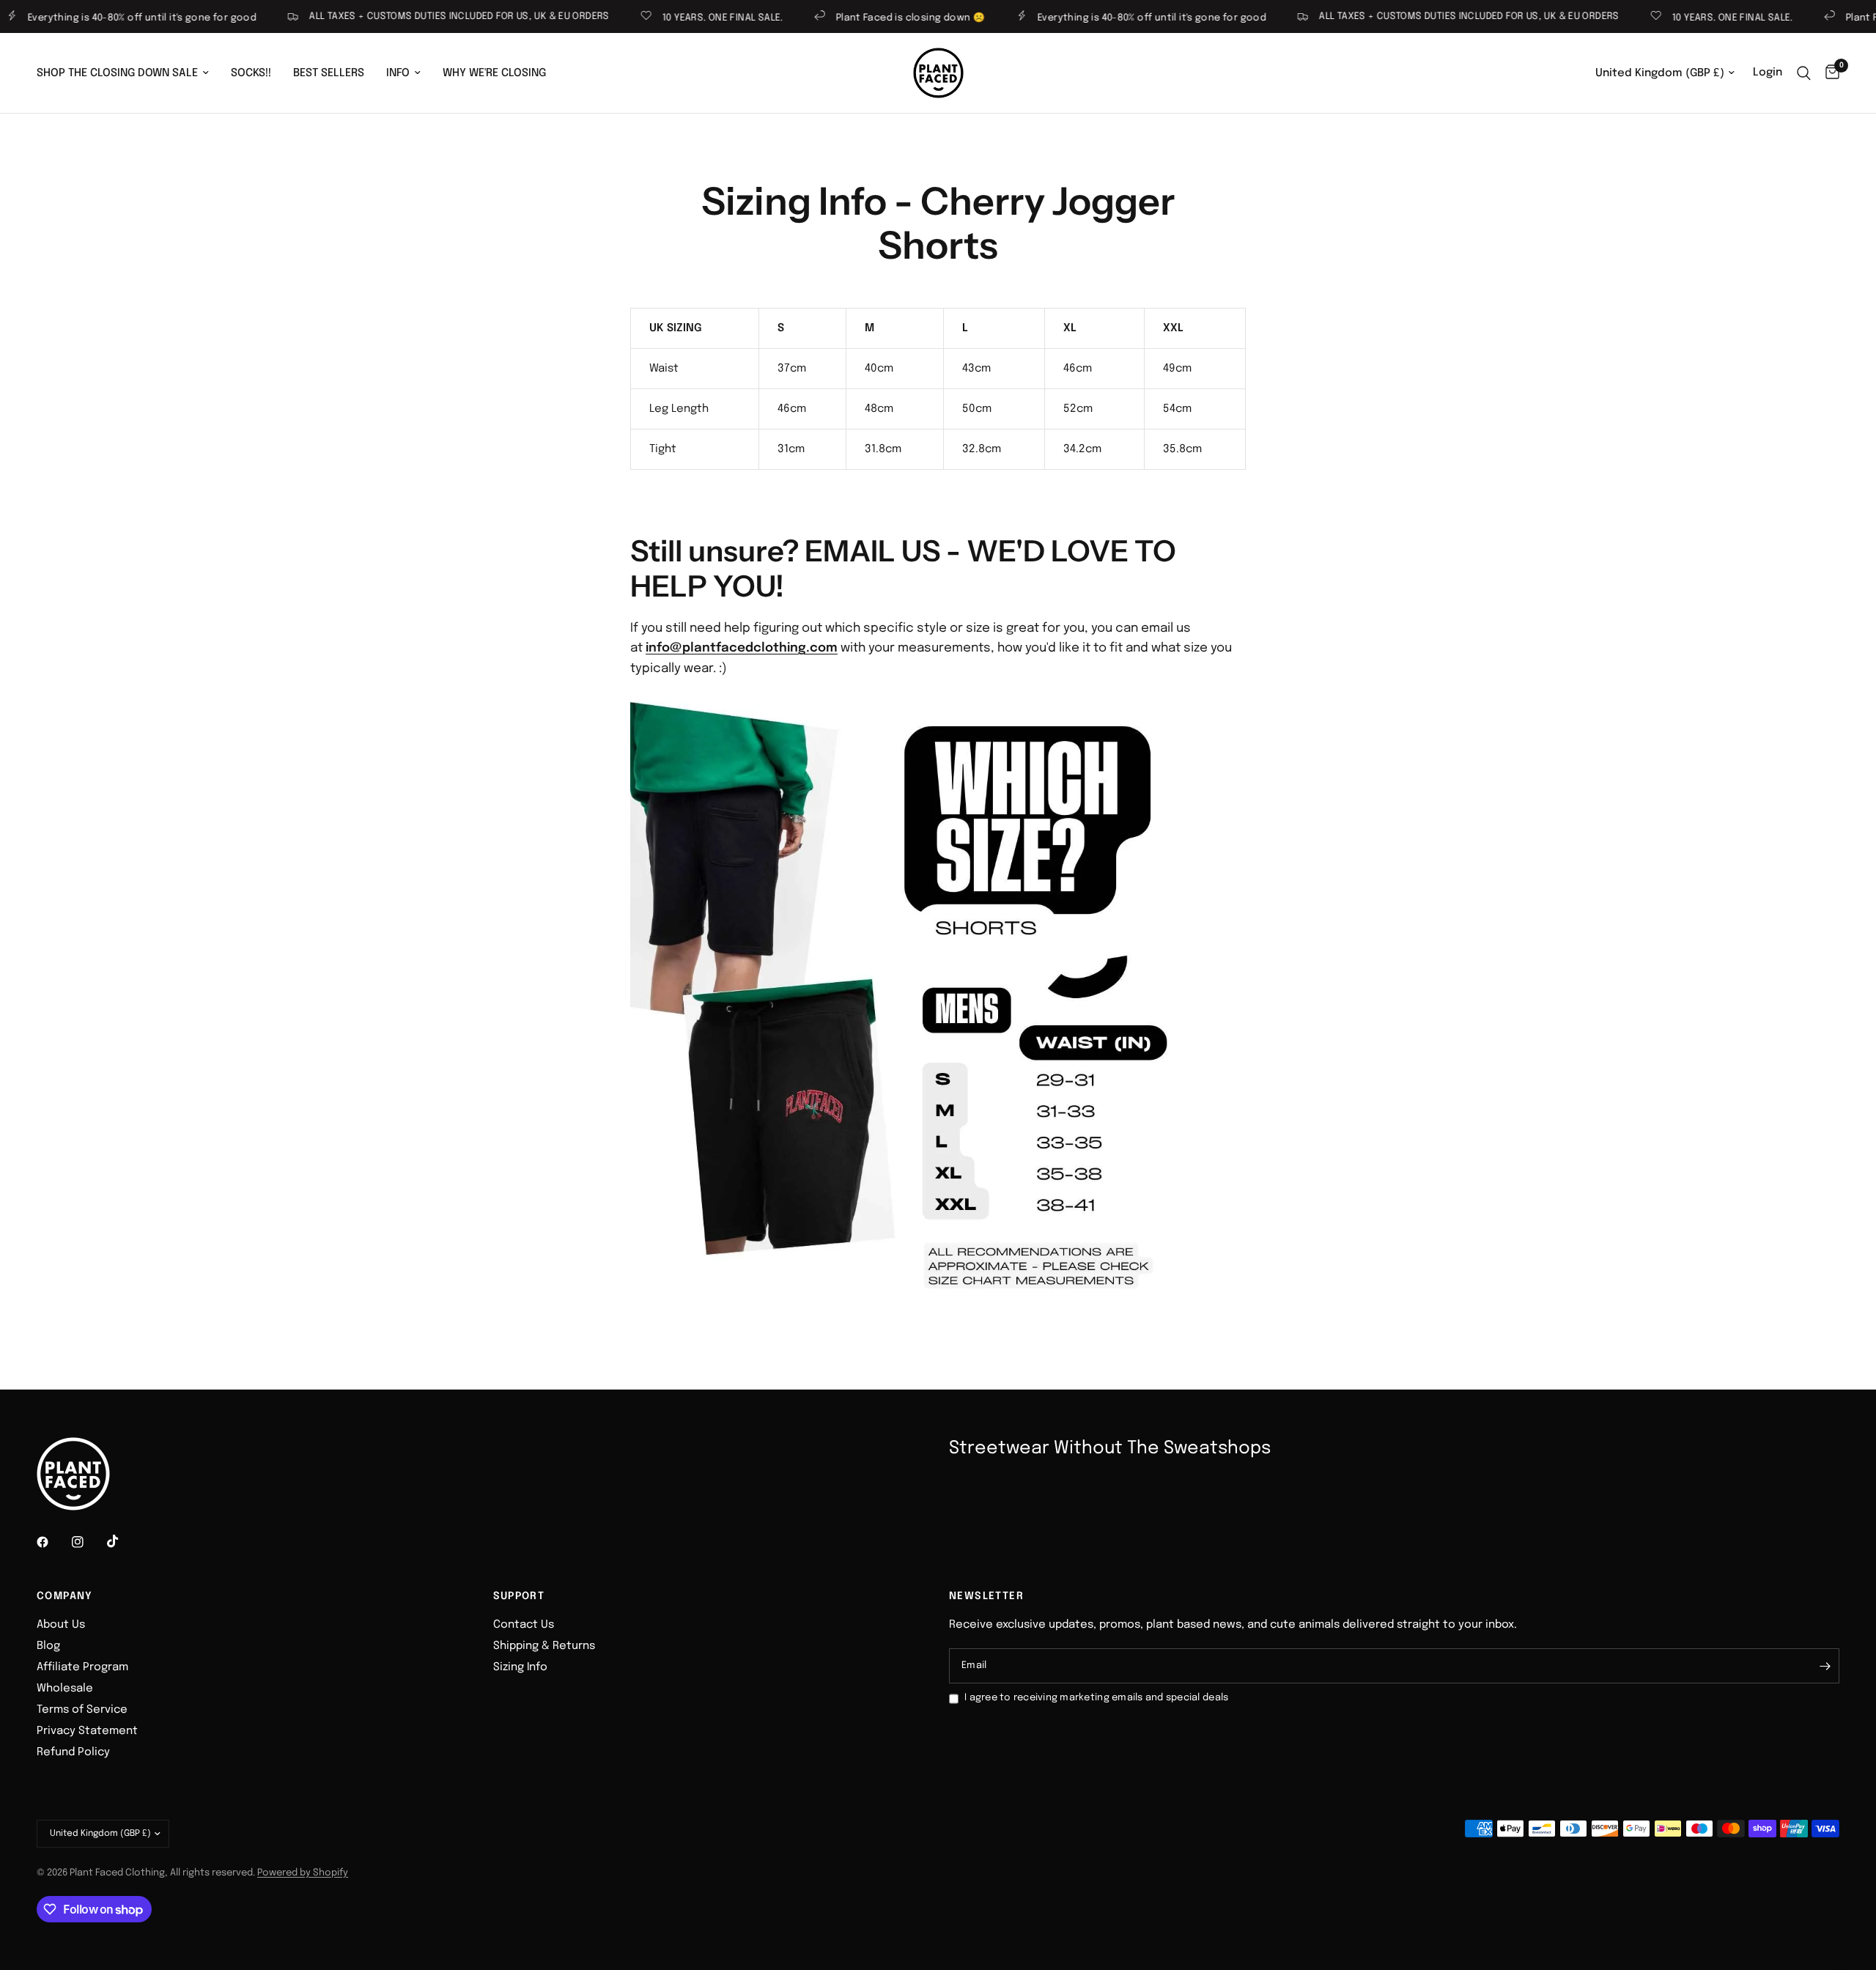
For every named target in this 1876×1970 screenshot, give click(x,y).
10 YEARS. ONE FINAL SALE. (680, 18)
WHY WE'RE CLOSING (494, 73)
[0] (1829, 73)
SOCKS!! (251, 73)
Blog (48, 1646)
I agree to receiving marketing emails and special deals (1096, 1698)
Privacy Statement (87, 1731)
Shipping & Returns (544, 1646)
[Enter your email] (1825, 1666)
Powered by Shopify (303, 1873)
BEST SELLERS (329, 73)
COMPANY (65, 1596)
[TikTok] (123, 1541)
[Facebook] (53, 1542)
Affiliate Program (82, 1667)
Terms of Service (82, 1710)
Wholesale (65, 1689)
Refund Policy (73, 1752)
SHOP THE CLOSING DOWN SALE (117, 73)
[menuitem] (128, 73)
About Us (61, 1625)
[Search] (1804, 73)
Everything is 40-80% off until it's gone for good (1109, 18)
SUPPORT (519, 1596)
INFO (398, 73)
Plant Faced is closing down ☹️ (868, 18)
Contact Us (524, 1625)
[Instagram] (88, 1542)
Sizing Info (520, 1667)
